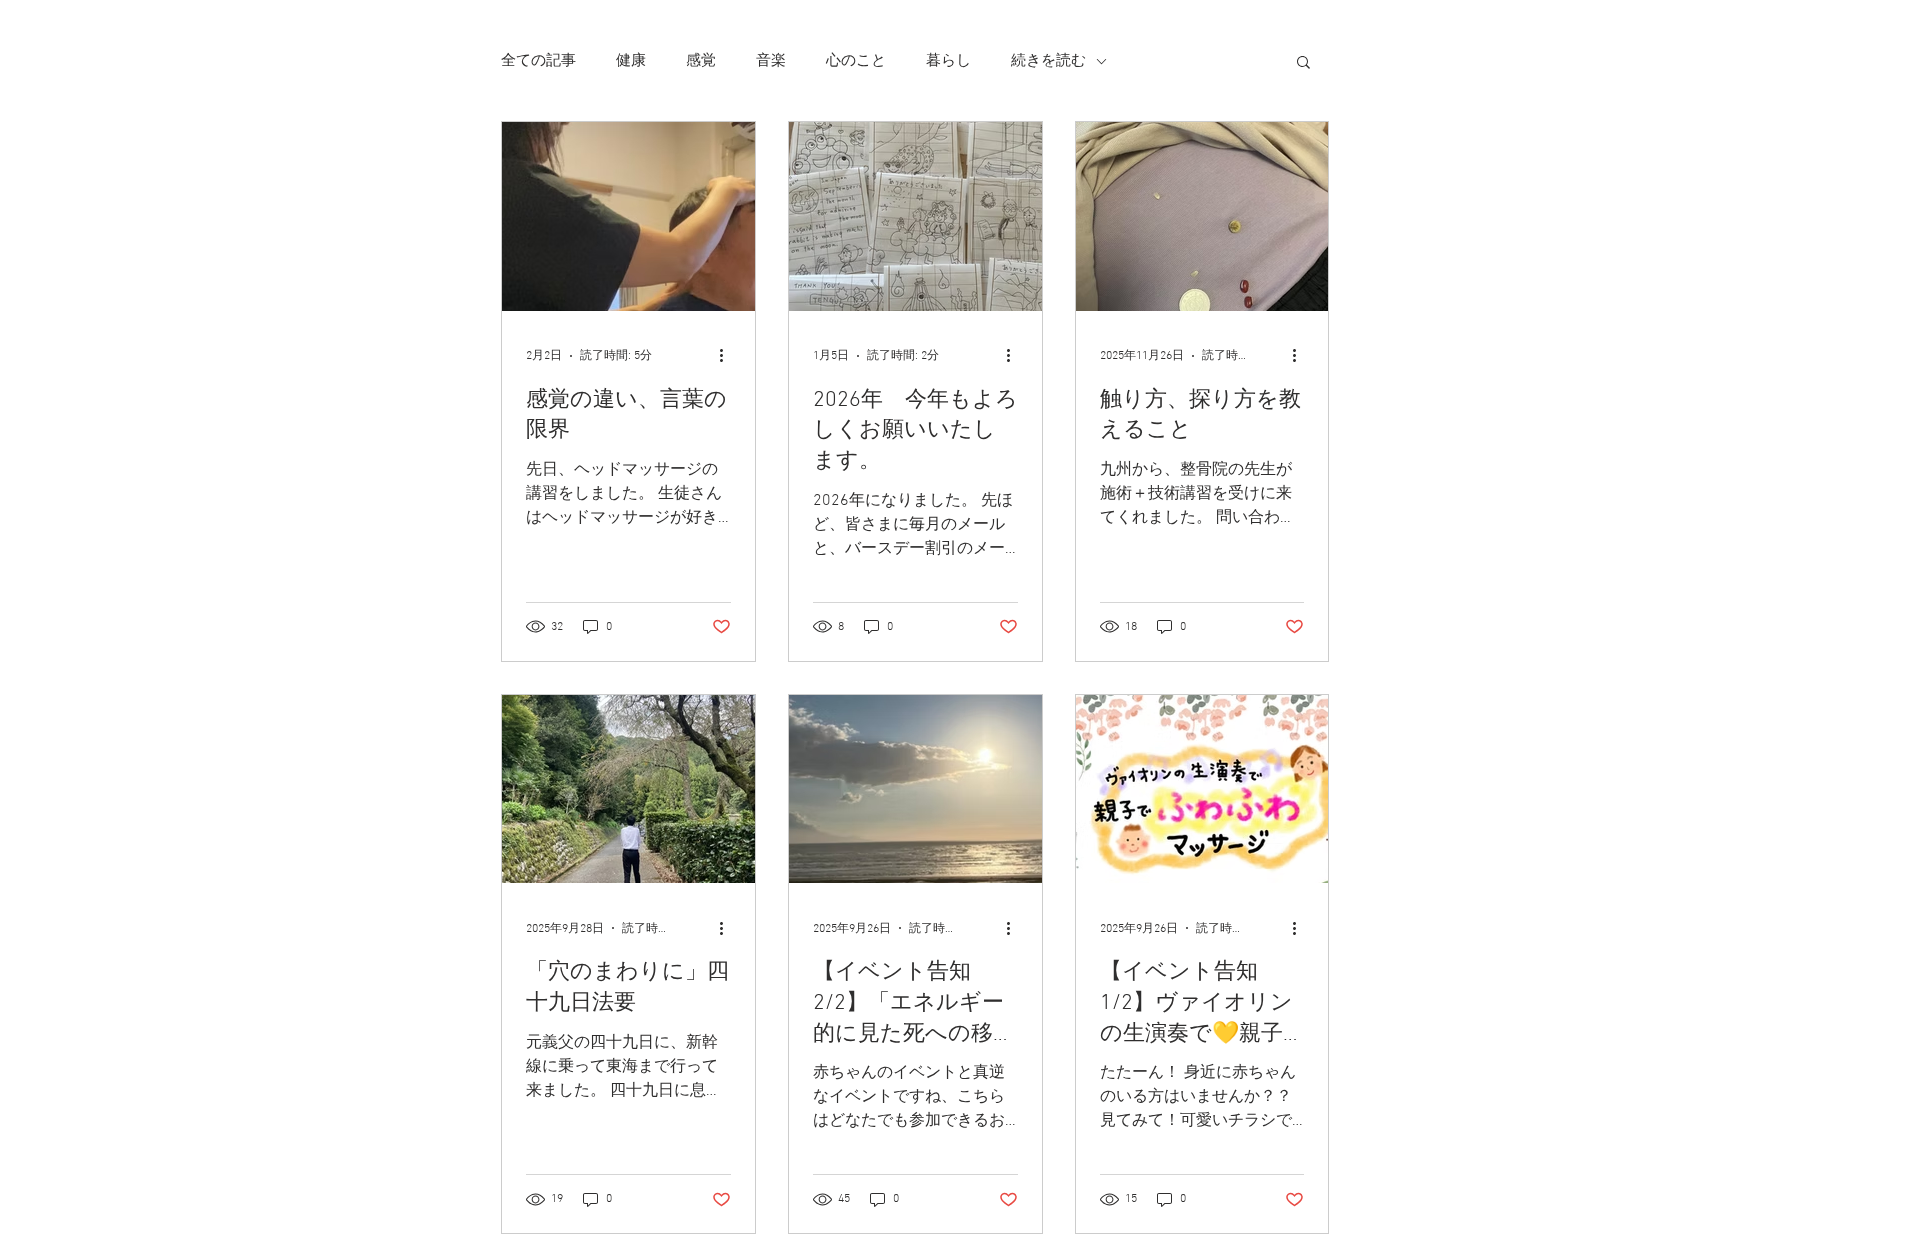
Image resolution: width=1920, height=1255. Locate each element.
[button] (1303, 63)
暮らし (948, 61)
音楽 (771, 61)
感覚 (701, 61)
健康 (631, 61)
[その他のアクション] (728, 356)
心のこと (856, 61)
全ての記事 (538, 61)
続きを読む (1048, 61)
